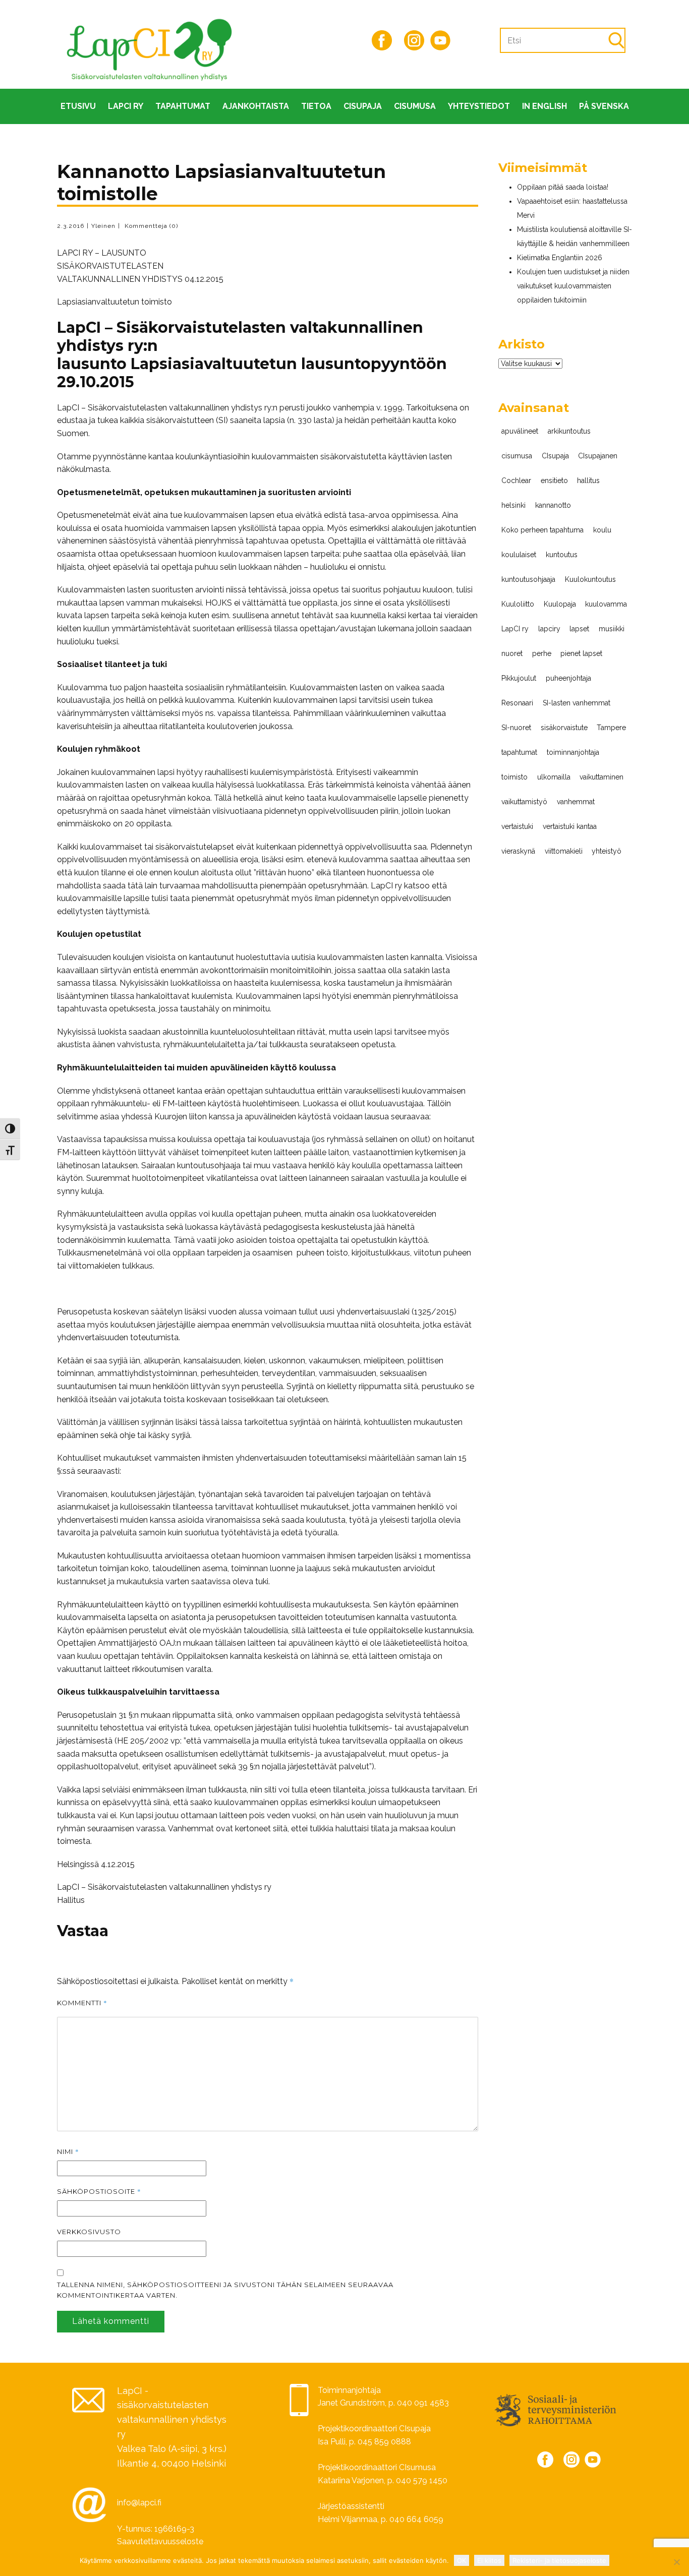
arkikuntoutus (569, 431)
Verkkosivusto (89, 2232)
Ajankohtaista (256, 106)
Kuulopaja (560, 604)
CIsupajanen (598, 456)
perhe (542, 653)
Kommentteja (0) (150, 226)
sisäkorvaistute (564, 728)
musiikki (612, 629)
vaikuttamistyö (524, 802)
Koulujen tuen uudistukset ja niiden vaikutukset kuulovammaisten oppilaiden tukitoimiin (573, 286)
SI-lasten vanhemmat (577, 703)
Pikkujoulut (519, 678)
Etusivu (78, 106)
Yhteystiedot (479, 106)
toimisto (514, 777)
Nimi (68, 2151)
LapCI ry (126, 106)
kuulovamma (606, 604)
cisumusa (517, 456)
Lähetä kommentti (111, 2321)
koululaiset (519, 555)
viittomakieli (564, 851)
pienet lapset (581, 653)
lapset (579, 629)
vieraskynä (518, 851)
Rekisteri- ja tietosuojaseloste (559, 2560)
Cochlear (516, 481)
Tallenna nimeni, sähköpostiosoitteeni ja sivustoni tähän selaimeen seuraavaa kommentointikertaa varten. (225, 2290)
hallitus (588, 481)
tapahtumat (519, 752)
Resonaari (517, 703)
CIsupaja (363, 106)
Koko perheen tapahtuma (542, 530)
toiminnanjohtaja (573, 752)
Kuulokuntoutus (590, 579)
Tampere (611, 728)
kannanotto (553, 505)
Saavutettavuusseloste (160, 2541)
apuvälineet (520, 431)
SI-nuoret (516, 728)
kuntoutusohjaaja (528, 579)
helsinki (513, 505)
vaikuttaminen (601, 777)
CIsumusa (415, 106)
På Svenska (604, 106)
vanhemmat (576, 802)
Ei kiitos (489, 2560)
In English (544, 106)
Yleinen (103, 226)
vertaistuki (517, 826)
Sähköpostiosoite (99, 2191)
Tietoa (316, 106)
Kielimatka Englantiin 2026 (560, 258)
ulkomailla (554, 777)
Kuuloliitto (518, 604)
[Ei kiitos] (676, 2562)
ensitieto (554, 481)
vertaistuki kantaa (570, 826)
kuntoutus (562, 555)
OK (462, 2560)
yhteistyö (607, 851)
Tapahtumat (183, 106)
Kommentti (82, 2003)
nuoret (512, 653)
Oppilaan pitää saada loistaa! (563, 187)
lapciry (549, 629)
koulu (602, 530)
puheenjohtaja (568, 678)
